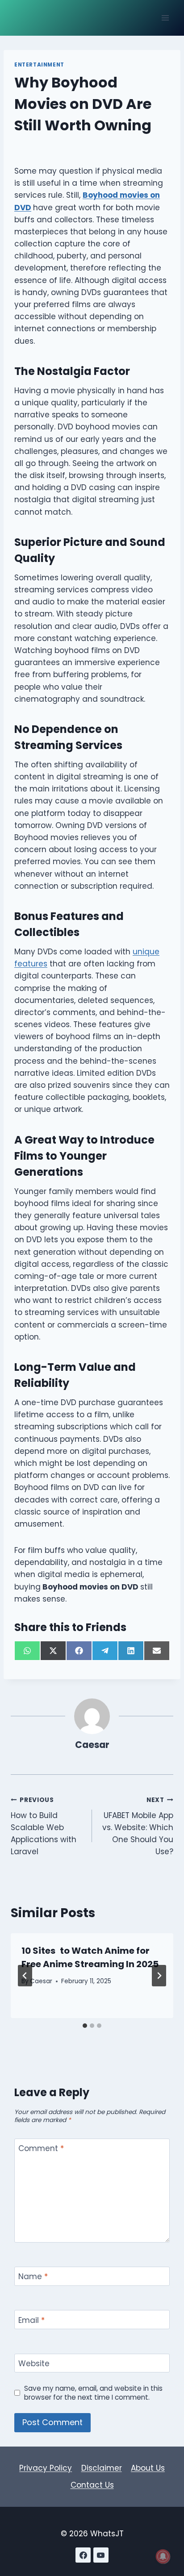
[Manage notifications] (163, 2556)
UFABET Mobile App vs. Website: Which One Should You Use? (138, 1826)
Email (31, 2320)
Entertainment (39, 65)
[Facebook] (83, 2555)
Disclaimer (102, 2468)
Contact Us (92, 2485)
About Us (148, 2468)
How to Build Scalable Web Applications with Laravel (44, 1826)
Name (33, 2277)
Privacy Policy (46, 2468)
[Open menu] (165, 18)
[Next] (159, 1976)
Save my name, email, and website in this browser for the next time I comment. (93, 2393)
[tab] (85, 2026)
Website (34, 2364)
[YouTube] (101, 2555)
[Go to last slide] (25, 1976)
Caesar (92, 1745)
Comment (41, 2149)
